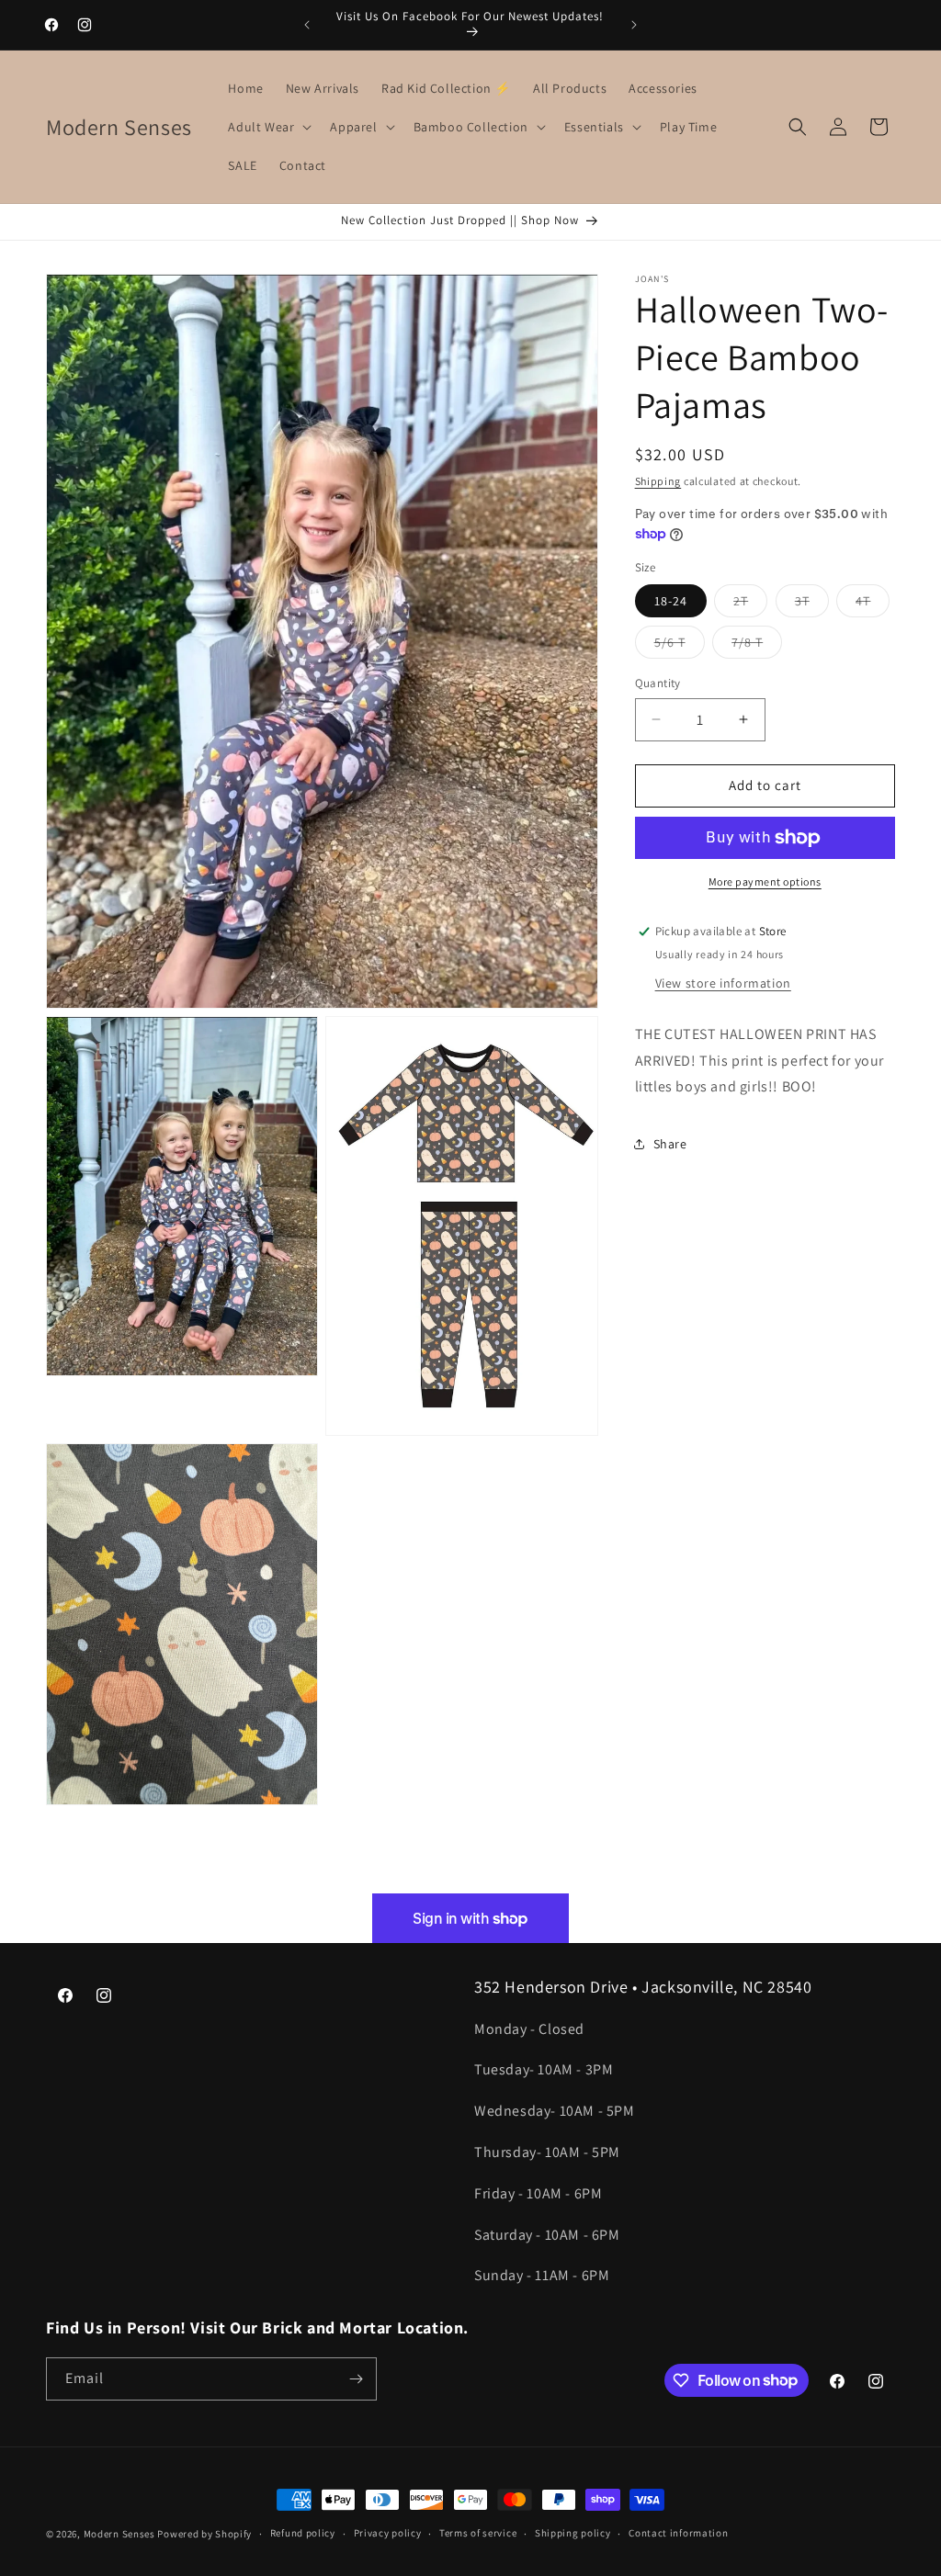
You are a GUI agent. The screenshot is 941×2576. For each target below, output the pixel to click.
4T (873, 604)
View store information (723, 983)
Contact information (678, 2533)
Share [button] (670, 1144)
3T (812, 604)
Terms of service (478, 2533)
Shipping (658, 481)
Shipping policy (573, 2533)
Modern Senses (119, 2534)
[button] (268, 127)
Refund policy (303, 2533)
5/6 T (680, 646)
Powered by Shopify (204, 2534)
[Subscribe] (356, 2379)
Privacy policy (388, 2533)
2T (750, 604)
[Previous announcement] (307, 25)
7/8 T (757, 646)
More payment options (765, 881)
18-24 (671, 601)
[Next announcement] (634, 25)
